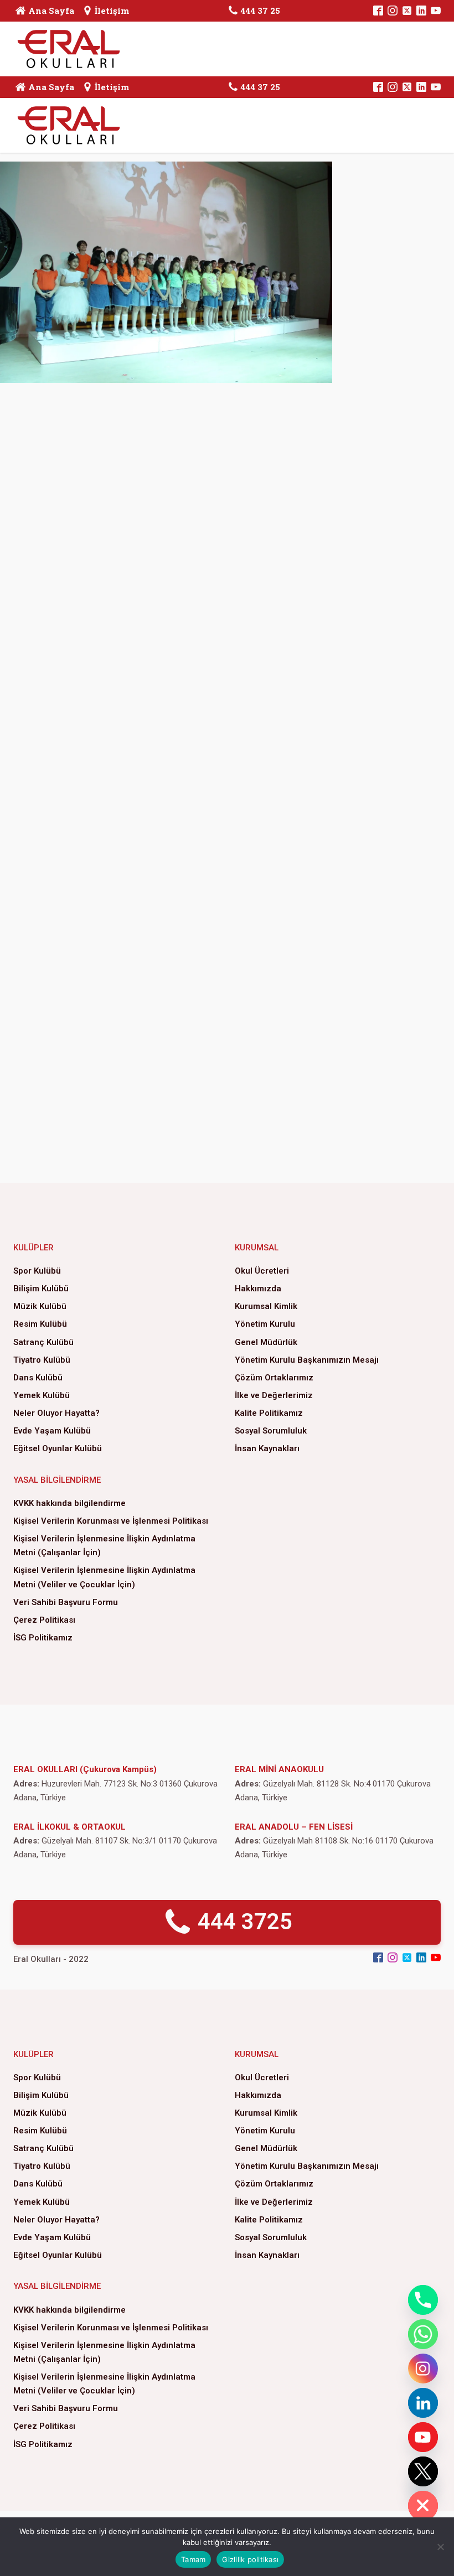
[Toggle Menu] (420, 49)
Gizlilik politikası (250, 2559)
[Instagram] (423, 2369)
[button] (227, 1922)
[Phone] (423, 2300)
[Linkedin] (423, 2403)
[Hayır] (440, 2547)
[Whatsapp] (423, 2334)
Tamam (193, 2559)
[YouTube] (423, 2437)
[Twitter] (423, 2471)
